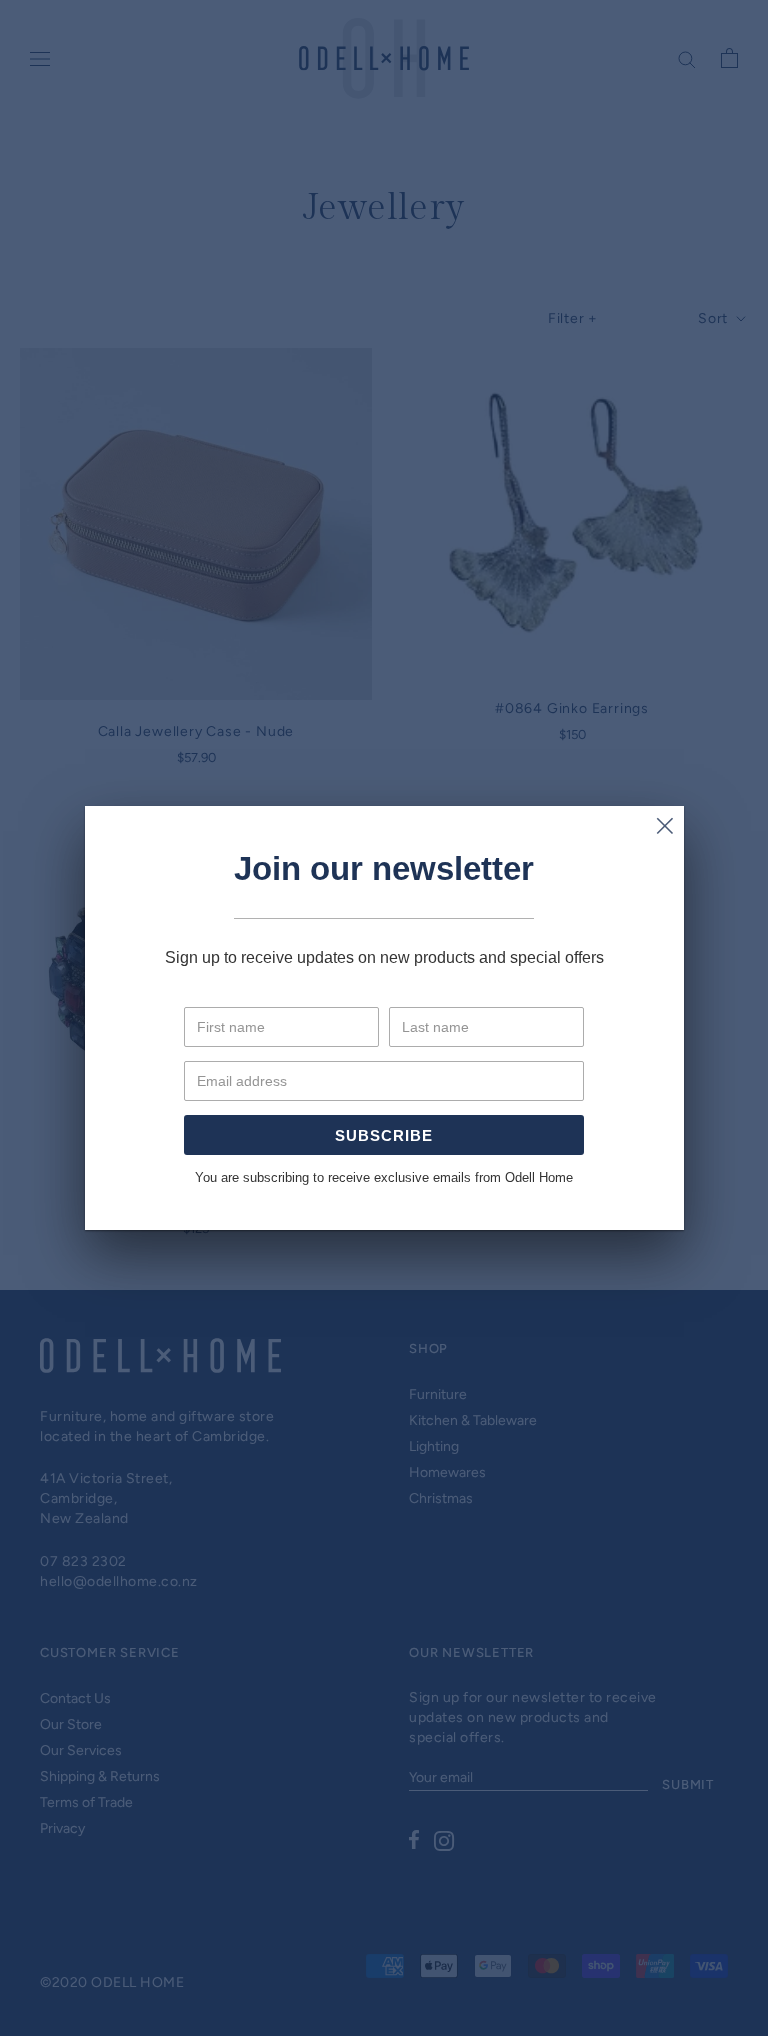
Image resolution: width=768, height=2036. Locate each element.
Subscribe (384, 1135)
